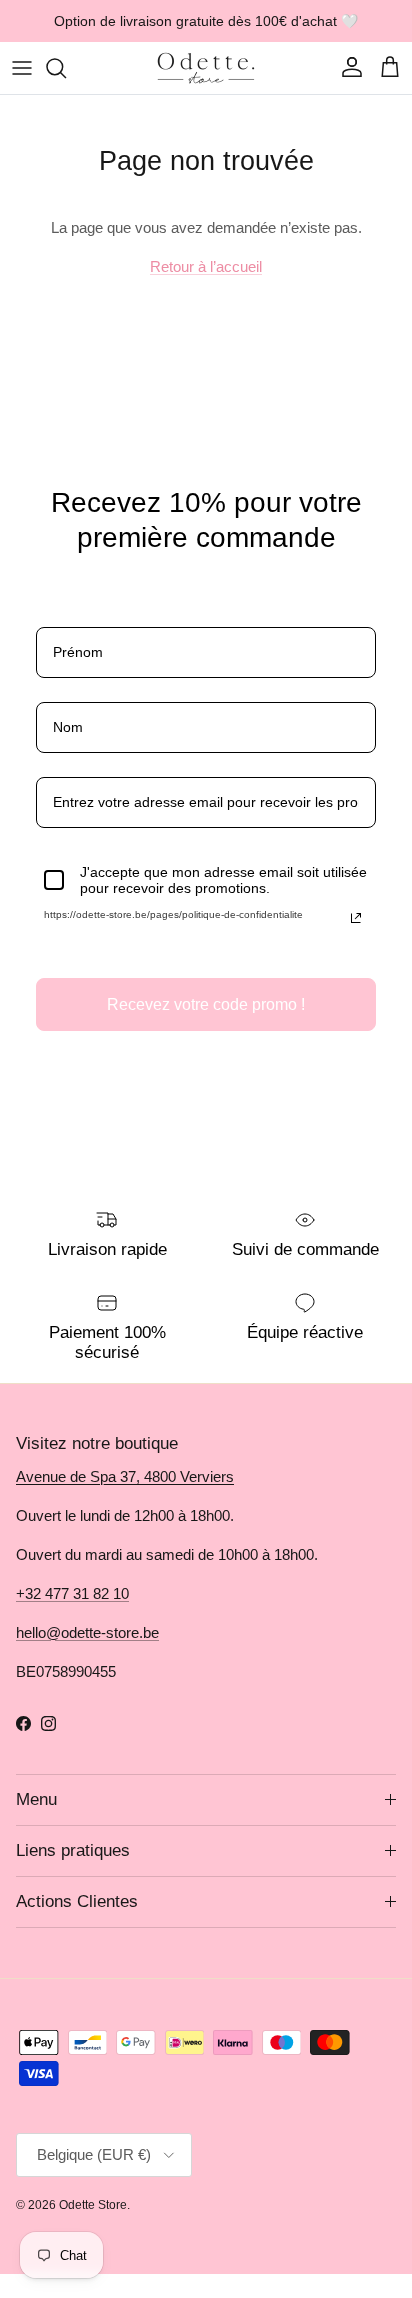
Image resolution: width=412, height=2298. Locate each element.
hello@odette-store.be (87, 1632)
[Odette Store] (206, 68)
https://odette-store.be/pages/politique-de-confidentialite (173, 914)
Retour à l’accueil (206, 266)
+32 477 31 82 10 (72, 1593)
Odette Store (93, 2205)
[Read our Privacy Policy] (356, 918)
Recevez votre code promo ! (206, 1004)
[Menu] (22, 68)
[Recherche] (66, 68)
